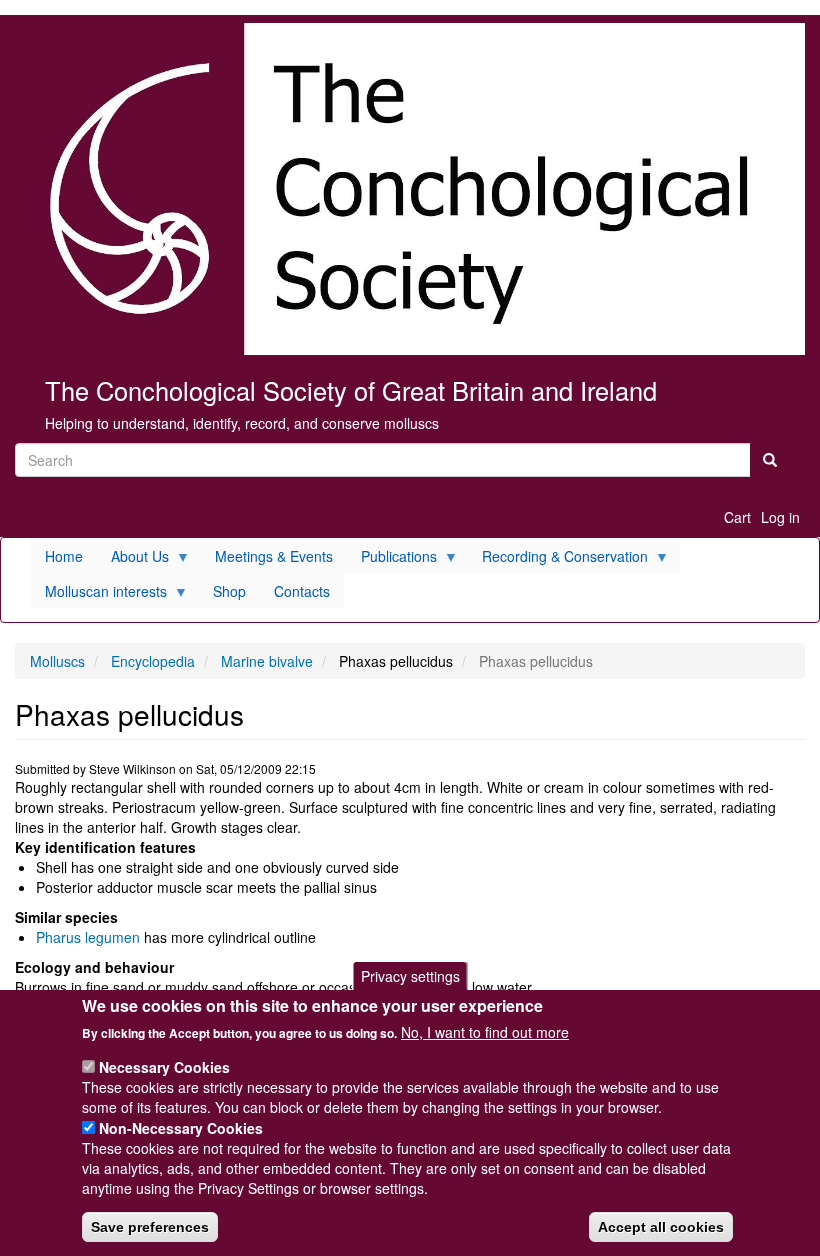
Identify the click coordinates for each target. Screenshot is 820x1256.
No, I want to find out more (485, 1032)
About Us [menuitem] (133, 559)
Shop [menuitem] (229, 591)
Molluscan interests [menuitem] (99, 594)
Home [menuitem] (64, 556)
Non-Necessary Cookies (181, 1128)
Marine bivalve (267, 661)
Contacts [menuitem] (302, 591)
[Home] (410, 189)
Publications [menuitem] (392, 559)
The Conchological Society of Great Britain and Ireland (351, 390)
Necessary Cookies (164, 1067)
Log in (780, 517)
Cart (737, 517)
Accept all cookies (661, 1227)
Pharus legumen (88, 937)
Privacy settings (410, 976)
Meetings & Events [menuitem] (274, 556)
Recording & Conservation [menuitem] (558, 559)
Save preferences (150, 1227)
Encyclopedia (153, 661)
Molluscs (57, 661)
